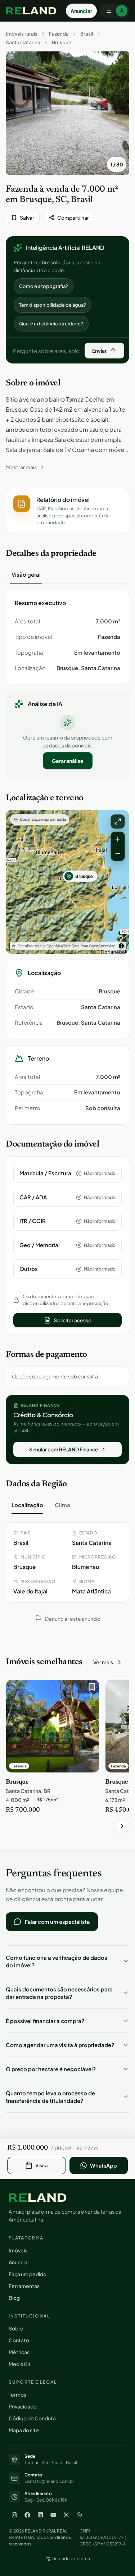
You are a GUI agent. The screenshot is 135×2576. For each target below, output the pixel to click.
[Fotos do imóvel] (67, 113)
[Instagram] (14, 2515)
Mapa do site (24, 2430)
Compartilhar (73, 218)
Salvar (27, 218)
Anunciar (81, 11)
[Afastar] (118, 854)
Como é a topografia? (44, 286)
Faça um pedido (28, 2274)
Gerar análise (68, 761)
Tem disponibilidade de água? (53, 305)
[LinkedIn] (40, 2515)
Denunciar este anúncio (73, 1619)
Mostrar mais (21, 467)
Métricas (19, 2352)
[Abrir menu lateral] (114, 11)
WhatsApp (103, 2165)
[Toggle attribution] (121, 946)
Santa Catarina (23, 42)
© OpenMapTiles (57, 946)
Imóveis (18, 2250)
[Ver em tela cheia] (118, 822)
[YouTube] (53, 2515)
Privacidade (23, 2406)
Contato (19, 2340)
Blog (14, 2298)
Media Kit (20, 2364)
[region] (67, 882)
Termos (17, 2394)
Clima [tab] (62, 1505)
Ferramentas (24, 2286)
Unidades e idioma (71, 2559)
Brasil (87, 34)
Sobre (16, 2328)
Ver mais (103, 1662)
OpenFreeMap (30, 946)
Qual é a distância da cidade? (51, 324)
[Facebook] (27, 2515)
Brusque (62, 42)
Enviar (99, 351)
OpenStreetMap (102, 946)
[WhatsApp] (79, 2515)
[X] (66, 2515)
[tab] (26, 575)
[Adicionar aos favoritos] (90, 1689)
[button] (67, 511)
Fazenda (59, 34)
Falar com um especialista (57, 1922)
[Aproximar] (118, 839)
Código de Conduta (32, 2418)
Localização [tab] (27, 1505)
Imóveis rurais (22, 34)
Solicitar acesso (73, 1320)
